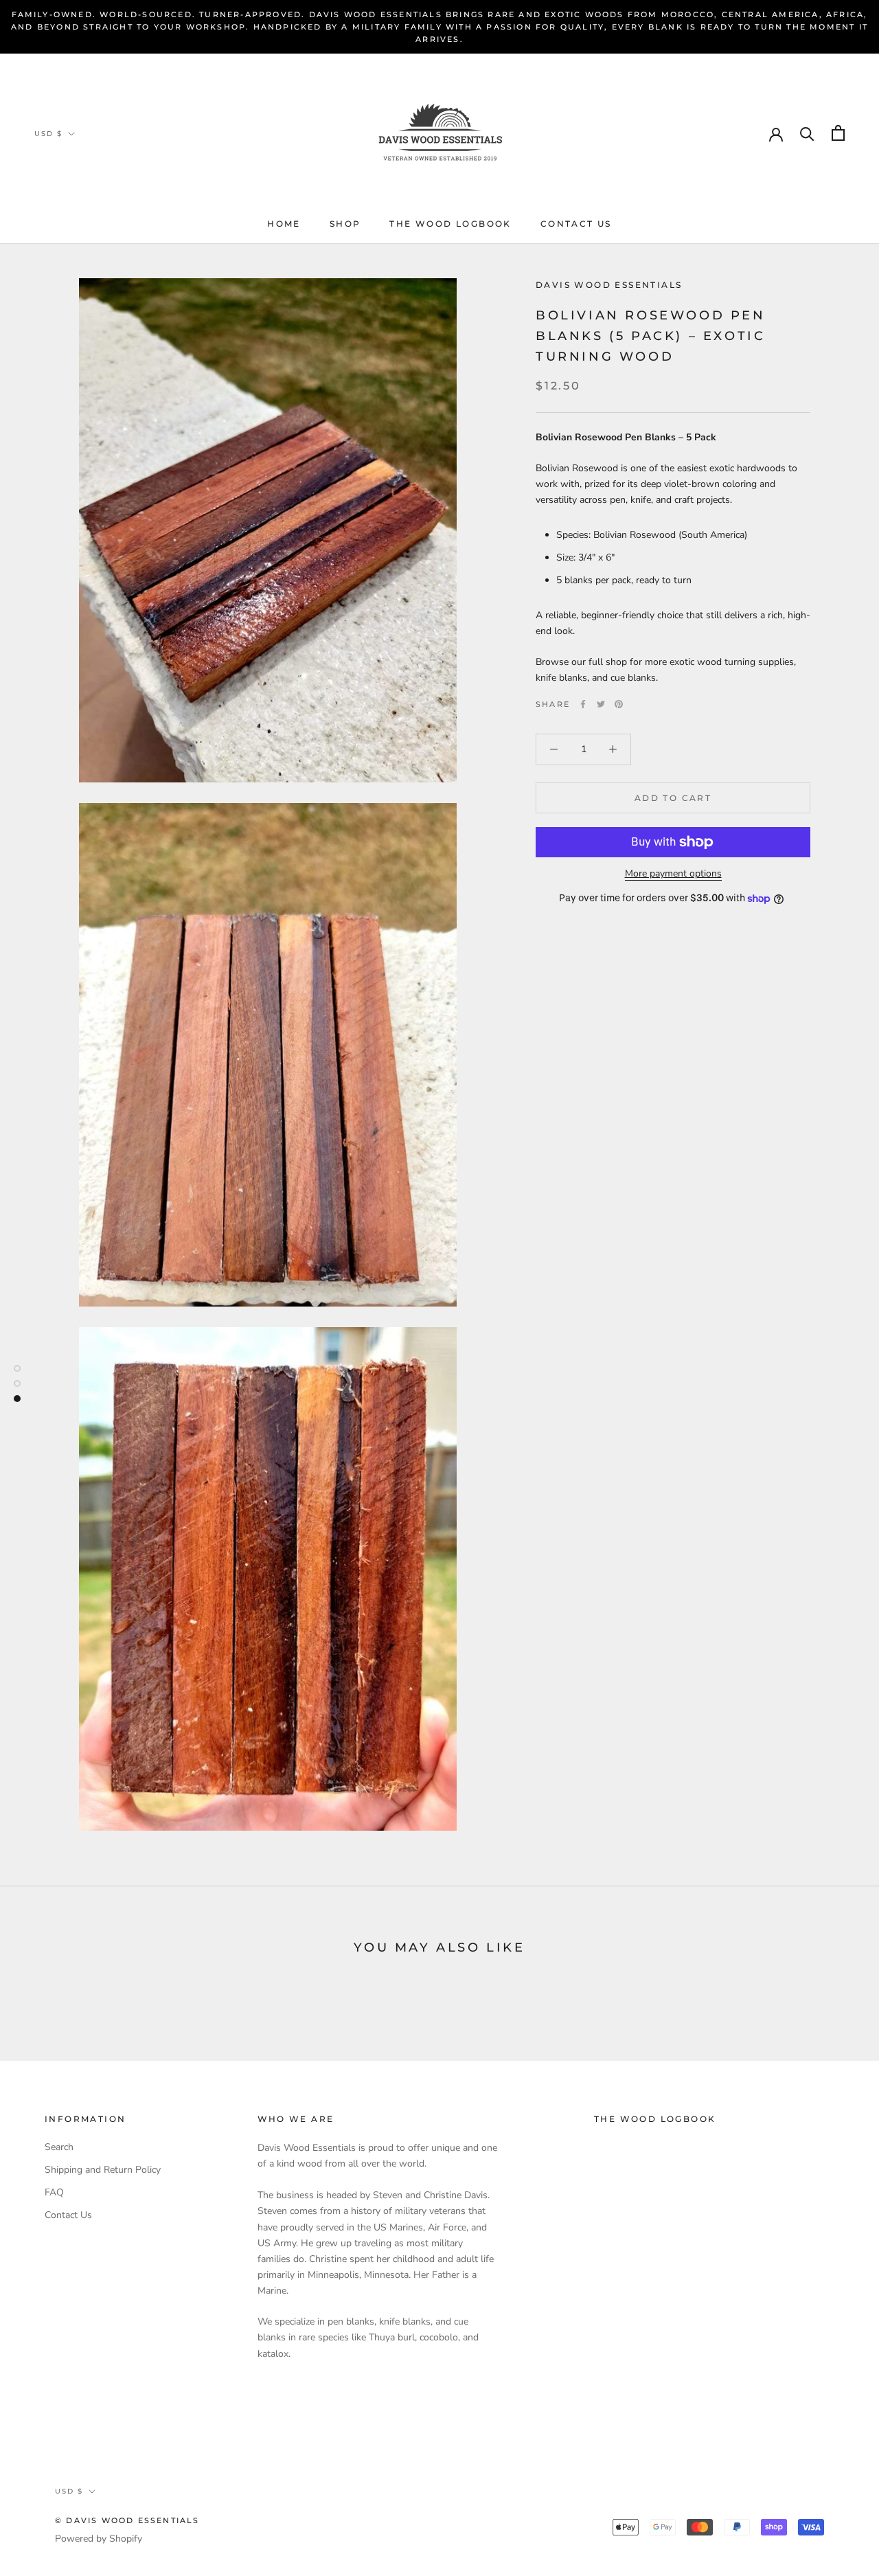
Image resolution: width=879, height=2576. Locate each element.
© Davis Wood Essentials (127, 2520)
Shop (345, 224)
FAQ (54, 2192)
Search (59, 2147)
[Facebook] (583, 704)
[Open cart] (838, 133)
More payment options (673, 873)
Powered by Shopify (99, 2539)
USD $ (48, 134)
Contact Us (576, 224)
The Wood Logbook (450, 224)
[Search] (807, 133)
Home (284, 224)
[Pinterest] (619, 704)
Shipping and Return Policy (103, 2170)
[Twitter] (601, 704)
